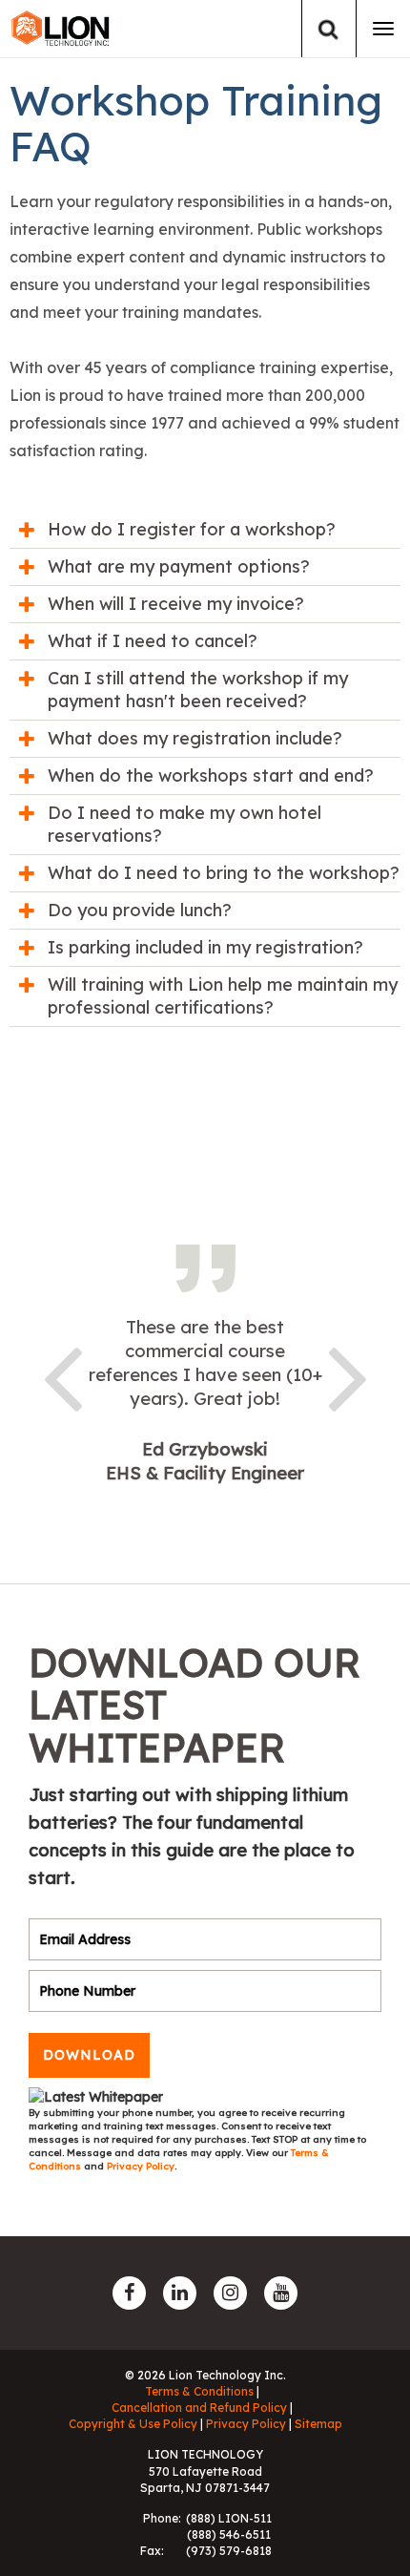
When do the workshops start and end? (211, 775)
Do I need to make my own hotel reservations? (184, 824)
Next (348, 1375)
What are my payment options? (179, 566)
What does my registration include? (195, 738)
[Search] (328, 29)
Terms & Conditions (199, 2391)
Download (89, 2055)
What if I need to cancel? (153, 641)
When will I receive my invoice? (176, 604)
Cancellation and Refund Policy (199, 2408)
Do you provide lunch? (140, 910)
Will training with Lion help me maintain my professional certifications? (223, 996)
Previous (62, 1375)
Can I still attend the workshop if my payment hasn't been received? (198, 690)
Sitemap (318, 2424)
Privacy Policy (141, 2166)
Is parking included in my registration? (205, 947)
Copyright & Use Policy (133, 2424)
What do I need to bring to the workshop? (224, 873)
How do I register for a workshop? (192, 529)
